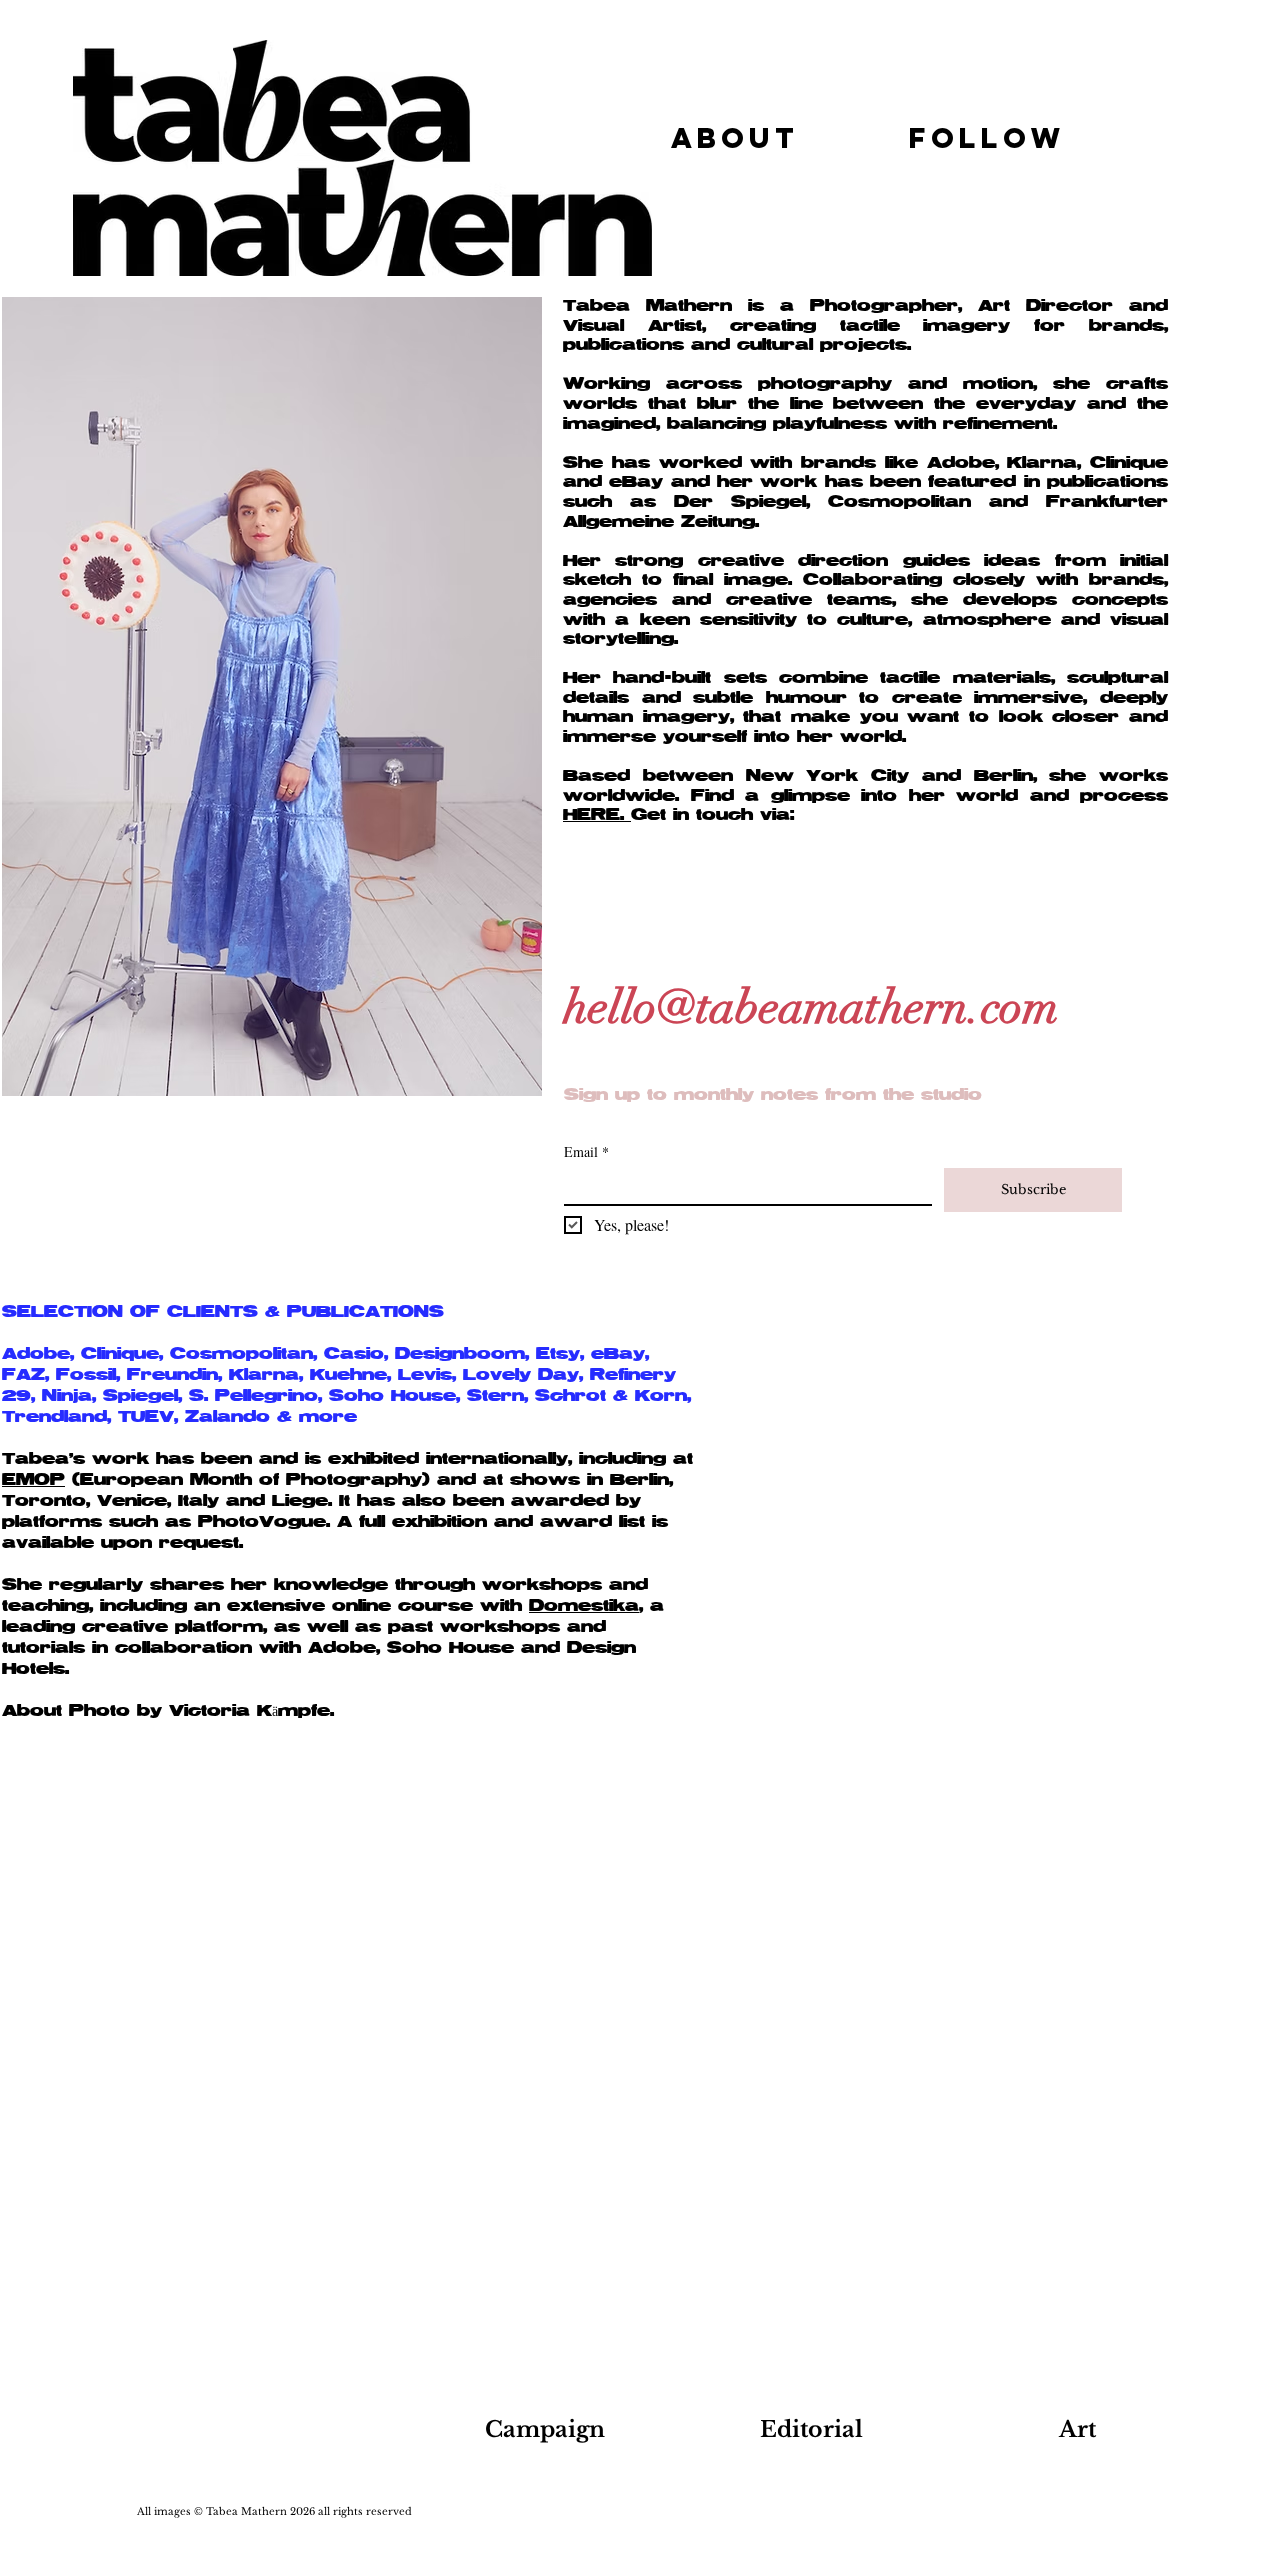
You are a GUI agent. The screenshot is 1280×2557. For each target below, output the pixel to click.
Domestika (584, 1606)
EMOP (33, 1480)
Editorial (811, 2429)
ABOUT (735, 138)
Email (586, 1151)
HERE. (597, 815)
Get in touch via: (712, 815)
